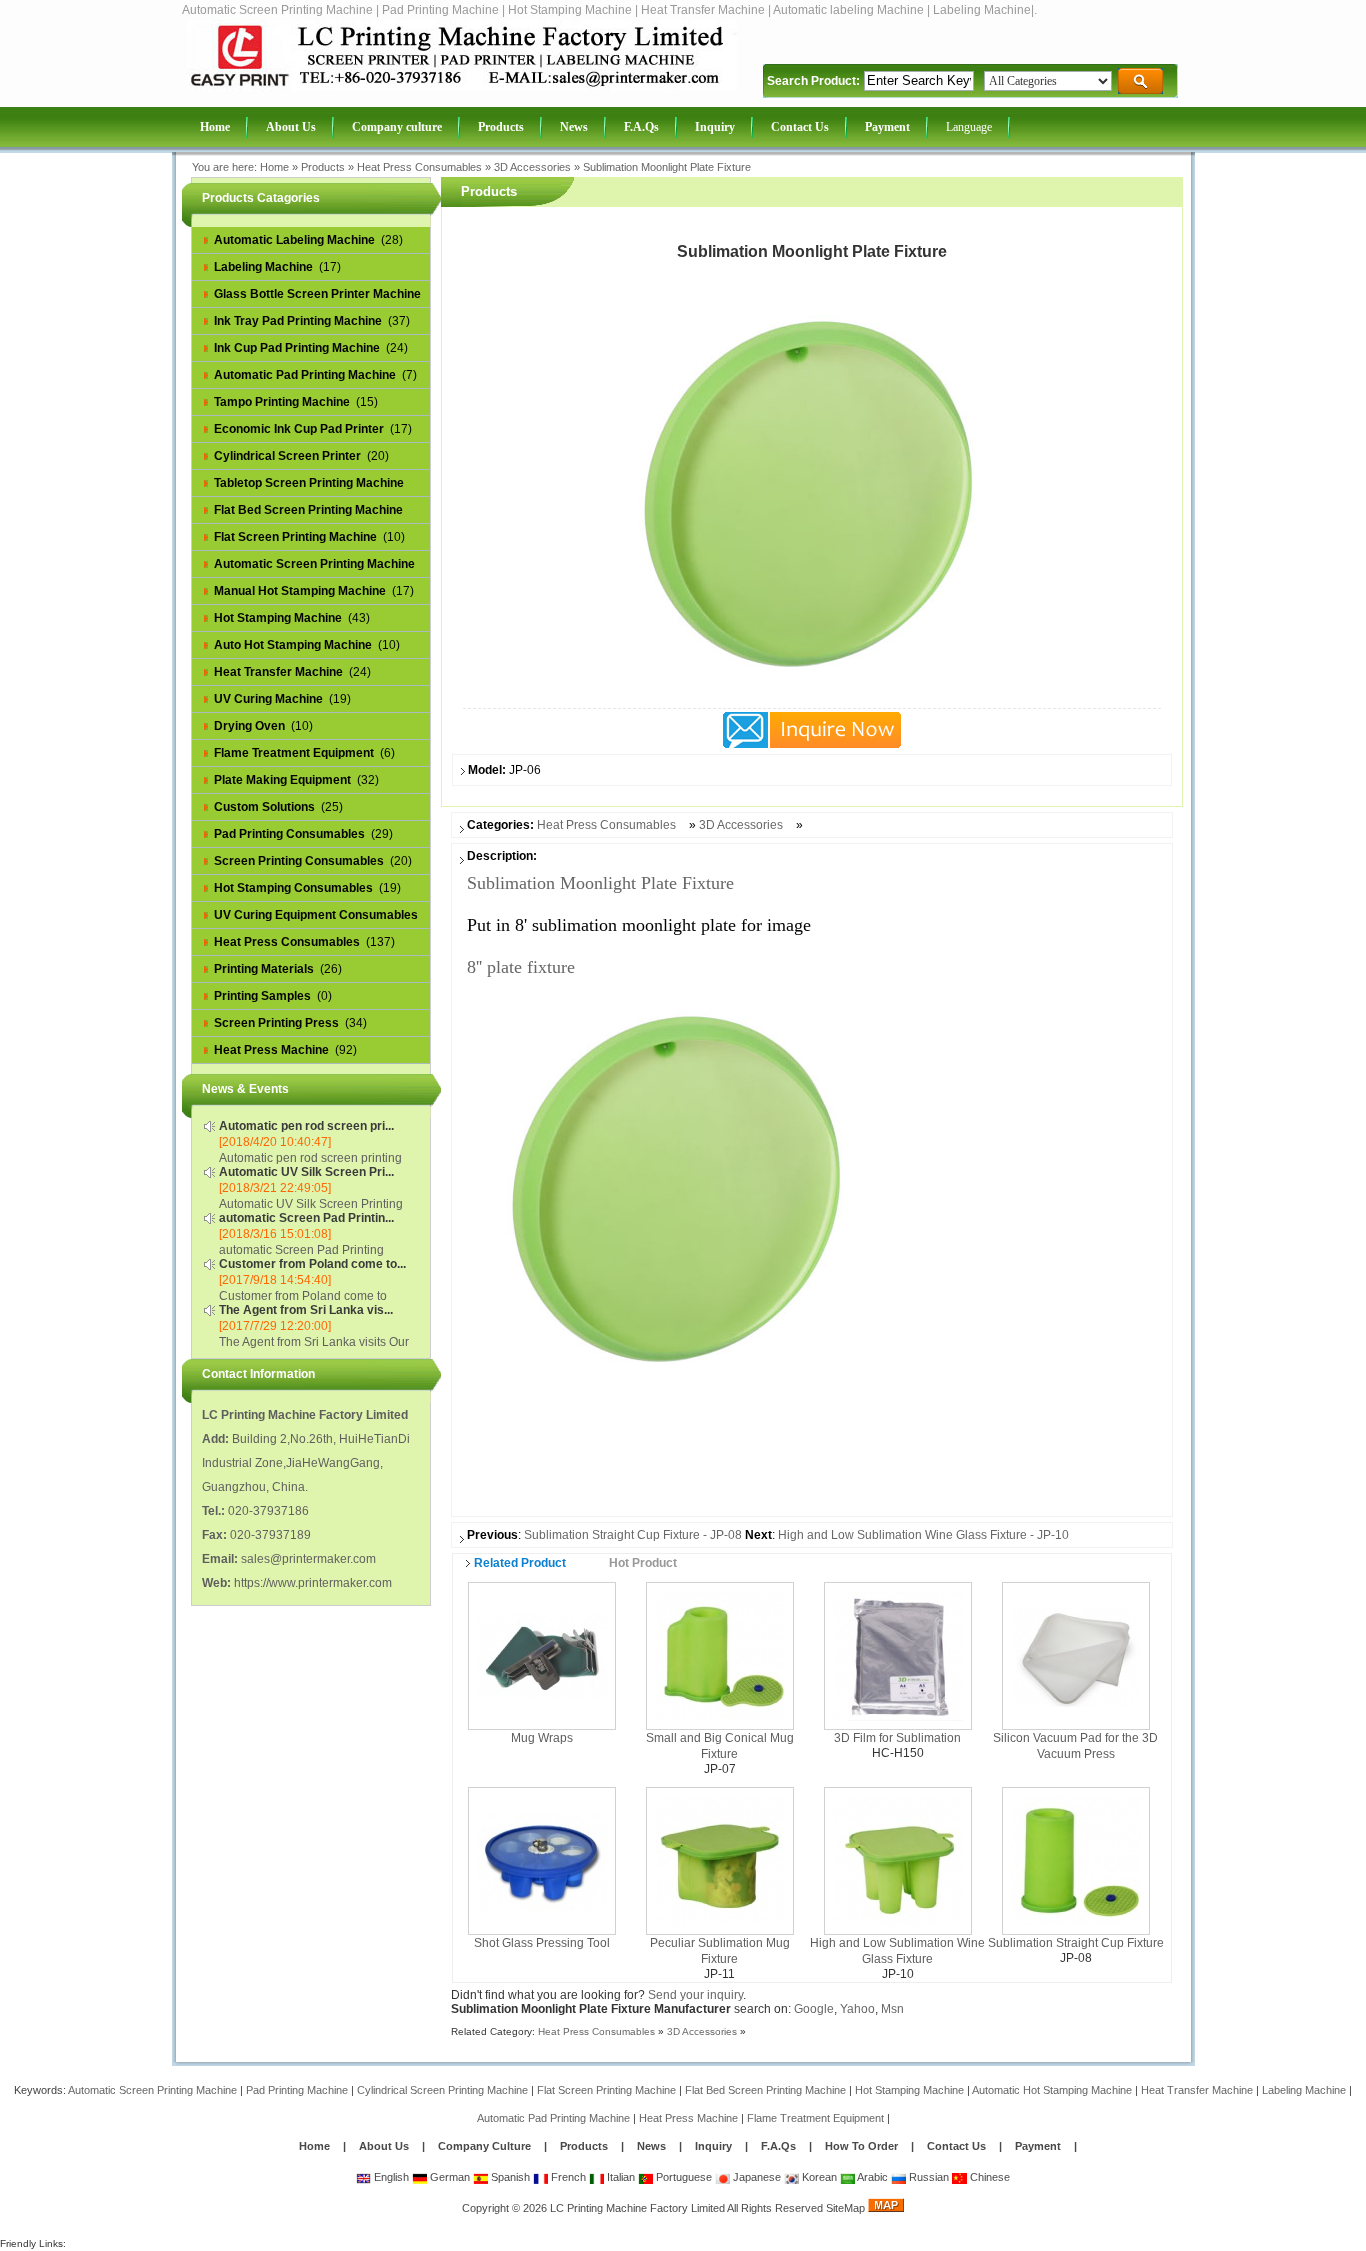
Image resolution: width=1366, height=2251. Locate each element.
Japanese (755, 2177)
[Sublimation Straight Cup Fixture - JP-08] (1076, 1860)
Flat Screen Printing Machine (606, 2090)
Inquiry (713, 2146)
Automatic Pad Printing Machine (553, 2118)
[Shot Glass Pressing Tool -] (542, 1860)
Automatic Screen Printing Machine (152, 2090)
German (448, 2177)
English (390, 2177)
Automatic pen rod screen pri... (306, 1126)
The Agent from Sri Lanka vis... (306, 1310)
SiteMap (845, 2208)
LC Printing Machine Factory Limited (637, 2208)
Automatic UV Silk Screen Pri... (306, 1172)
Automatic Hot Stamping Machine (1052, 2090)
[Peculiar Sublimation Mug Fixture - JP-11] (720, 1860)
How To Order (861, 2146)
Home (274, 167)
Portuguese (682, 2177)
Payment (1038, 2146)
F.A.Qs (778, 2146)
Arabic (871, 2177)
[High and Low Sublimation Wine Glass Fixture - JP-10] (898, 1860)
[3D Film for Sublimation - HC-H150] (898, 1655)
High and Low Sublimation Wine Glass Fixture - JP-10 (923, 1535)
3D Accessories (532, 167)
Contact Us (956, 2146)
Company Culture (484, 2146)
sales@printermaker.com (308, 1559)
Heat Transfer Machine (1197, 2090)
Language (969, 127)
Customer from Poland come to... (312, 1264)
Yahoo (857, 2009)
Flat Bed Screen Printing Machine (765, 2090)
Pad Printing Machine (297, 2090)
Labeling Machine (1304, 2090)
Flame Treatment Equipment (815, 2118)
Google (814, 2009)
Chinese (988, 2177)
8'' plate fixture (521, 967)
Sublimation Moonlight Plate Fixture (667, 167)
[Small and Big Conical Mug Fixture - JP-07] (720, 1655)
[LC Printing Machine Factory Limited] (462, 87)
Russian (927, 2177)
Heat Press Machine (688, 2118)
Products (323, 167)
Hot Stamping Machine (909, 2090)
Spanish (509, 2177)
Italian (619, 2177)
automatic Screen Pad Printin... (306, 1218)
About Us (384, 2146)
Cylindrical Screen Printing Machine (442, 2090)
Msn (892, 2009)
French (567, 2177)
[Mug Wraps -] (542, 1655)
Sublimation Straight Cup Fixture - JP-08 (633, 1535)
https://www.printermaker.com (313, 1583)
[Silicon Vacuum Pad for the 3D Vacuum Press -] (1076, 1655)
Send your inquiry (695, 1995)
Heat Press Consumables (419, 167)
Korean (818, 2177)
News (653, 2146)
